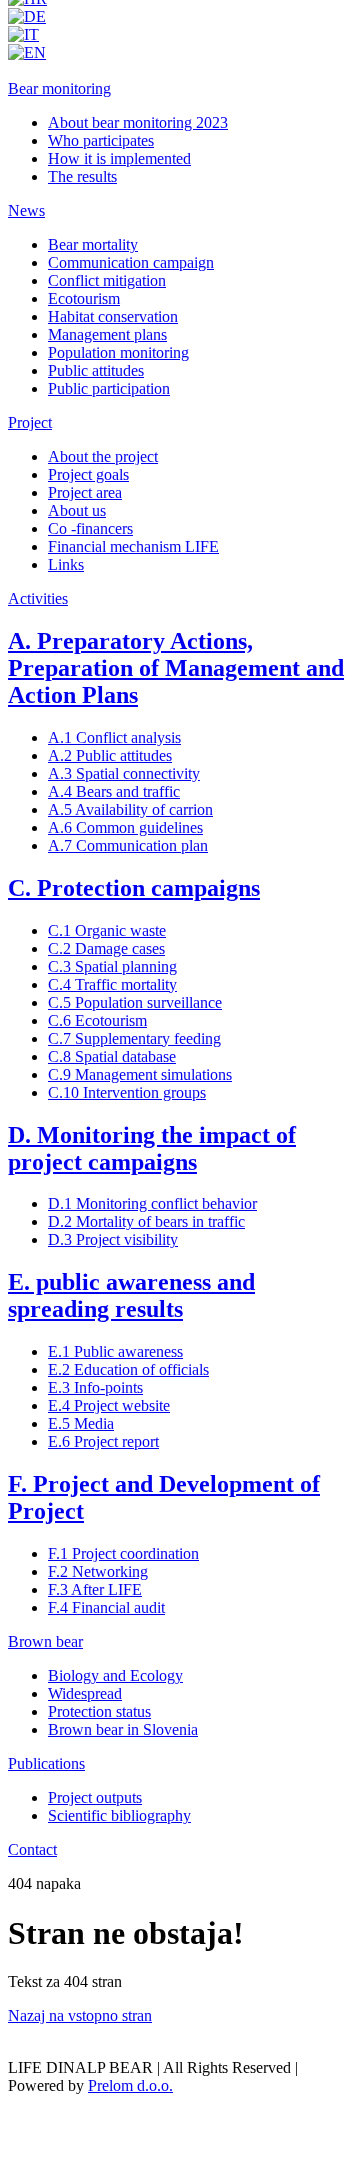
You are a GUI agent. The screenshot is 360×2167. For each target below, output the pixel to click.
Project (30, 422)
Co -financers (90, 528)
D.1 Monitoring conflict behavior (152, 1203)
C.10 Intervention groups (127, 1092)
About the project (103, 456)
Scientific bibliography (119, 1815)
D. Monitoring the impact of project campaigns (152, 1148)
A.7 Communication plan (128, 845)
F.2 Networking (98, 1571)
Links (66, 564)
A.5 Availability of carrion (130, 809)
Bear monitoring (59, 88)
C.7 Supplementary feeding (134, 1038)
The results (82, 176)
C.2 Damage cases (106, 948)
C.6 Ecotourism (97, 1020)
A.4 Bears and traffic (114, 791)
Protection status (99, 1711)
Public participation (109, 388)
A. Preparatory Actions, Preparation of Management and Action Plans (176, 668)
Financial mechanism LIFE (133, 546)
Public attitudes (96, 370)
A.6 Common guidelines (125, 827)
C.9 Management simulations (140, 1074)
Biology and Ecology (115, 1675)
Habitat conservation (113, 316)
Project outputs (95, 1797)
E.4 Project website (109, 1405)
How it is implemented (119, 158)
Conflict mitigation (107, 280)
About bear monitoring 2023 (138, 122)
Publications (46, 1763)
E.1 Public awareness (115, 1351)
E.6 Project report (103, 1441)
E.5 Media (81, 1423)
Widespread (85, 1693)
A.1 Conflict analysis (114, 737)
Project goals (88, 474)
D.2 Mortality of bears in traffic (146, 1221)
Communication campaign (131, 262)
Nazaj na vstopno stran (80, 2015)
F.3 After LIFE (95, 1589)
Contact (32, 1849)
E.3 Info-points (95, 1387)
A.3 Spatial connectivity (124, 773)
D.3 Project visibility (113, 1239)
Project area (85, 492)
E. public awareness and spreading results (131, 1295)
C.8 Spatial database (112, 1056)
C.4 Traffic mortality (112, 984)
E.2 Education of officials (128, 1369)
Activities (38, 598)
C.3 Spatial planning (112, 966)
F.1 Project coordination (123, 1553)
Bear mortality (93, 244)
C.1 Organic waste (107, 930)
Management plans (107, 334)
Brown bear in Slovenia (123, 1729)
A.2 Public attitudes (110, 755)
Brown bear (45, 1641)
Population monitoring (118, 352)
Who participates (101, 140)
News (26, 210)
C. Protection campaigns (134, 888)
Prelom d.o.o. (130, 2085)
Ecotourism (84, 298)
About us (77, 510)
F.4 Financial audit (106, 1607)
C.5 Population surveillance (135, 1002)
